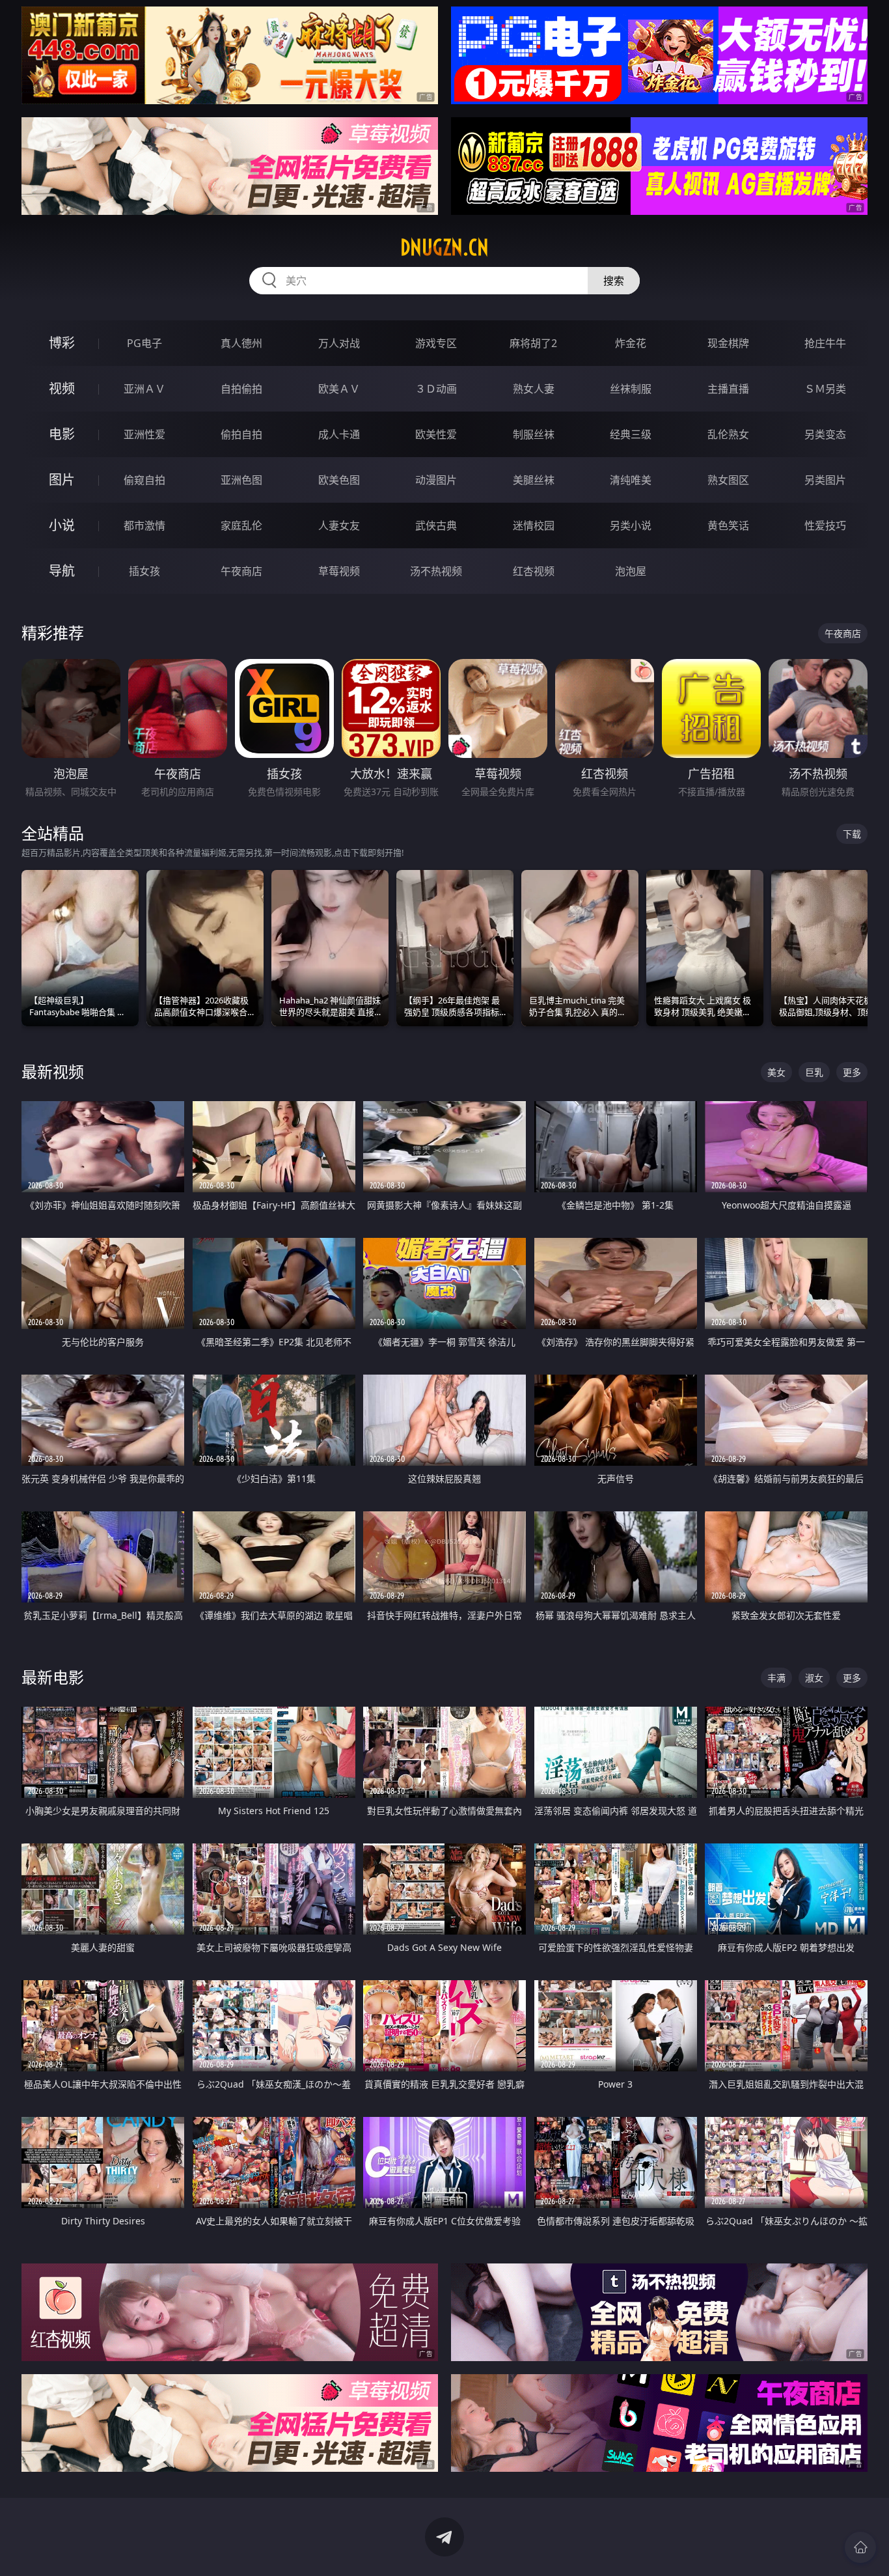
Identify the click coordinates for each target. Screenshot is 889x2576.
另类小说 (631, 525)
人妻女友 (339, 525)
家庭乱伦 (241, 525)
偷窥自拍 (144, 480)
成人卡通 (339, 434)
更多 (852, 1072)
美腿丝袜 (534, 480)
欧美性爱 (436, 434)
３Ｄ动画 (436, 389)
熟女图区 (728, 480)
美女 (776, 1072)
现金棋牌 (728, 343)
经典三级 (631, 434)
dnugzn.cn (444, 247)
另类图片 (825, 480)
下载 (852, 834)
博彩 (62, 343)
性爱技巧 (825, 525)
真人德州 (241, 343)
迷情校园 (534, 525)
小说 (62, 525)
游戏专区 (436, 343)
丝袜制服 (631, 389)
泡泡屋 (631, 571)
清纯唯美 (631, 480)
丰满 (776, 1678)
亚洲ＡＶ (144, 389)
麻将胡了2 (533, 343)
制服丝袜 (534, 434)
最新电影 (53, 1677)
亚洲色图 (241, 480)
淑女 (814, 1678)
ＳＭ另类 (825, 389)
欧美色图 (339, 480)
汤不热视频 (436, 571)
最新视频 (53, 1071)
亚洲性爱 (144, 434)
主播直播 (728, 389)
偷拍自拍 (241, 434)
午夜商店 (241, 571)
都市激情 (144, 525)
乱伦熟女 (728, 434)
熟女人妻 (534, 389)
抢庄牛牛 (825, 343)
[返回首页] (860, 2547)
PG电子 (144, 343)
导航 (62, 571)
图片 (62, 480)
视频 (62, 388)
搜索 (614, 281)
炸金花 (631, 343)
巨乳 (814, 1072)
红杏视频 (534, 571)
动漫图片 (436, 480)
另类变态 (825, 434)
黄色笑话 (728, 525)
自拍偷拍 (241, 389)
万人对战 (339, 343)
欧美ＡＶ (339, 389)
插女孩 (144, 571)
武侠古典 (436, 525)
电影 (62, 434)
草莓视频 (339, 571)
